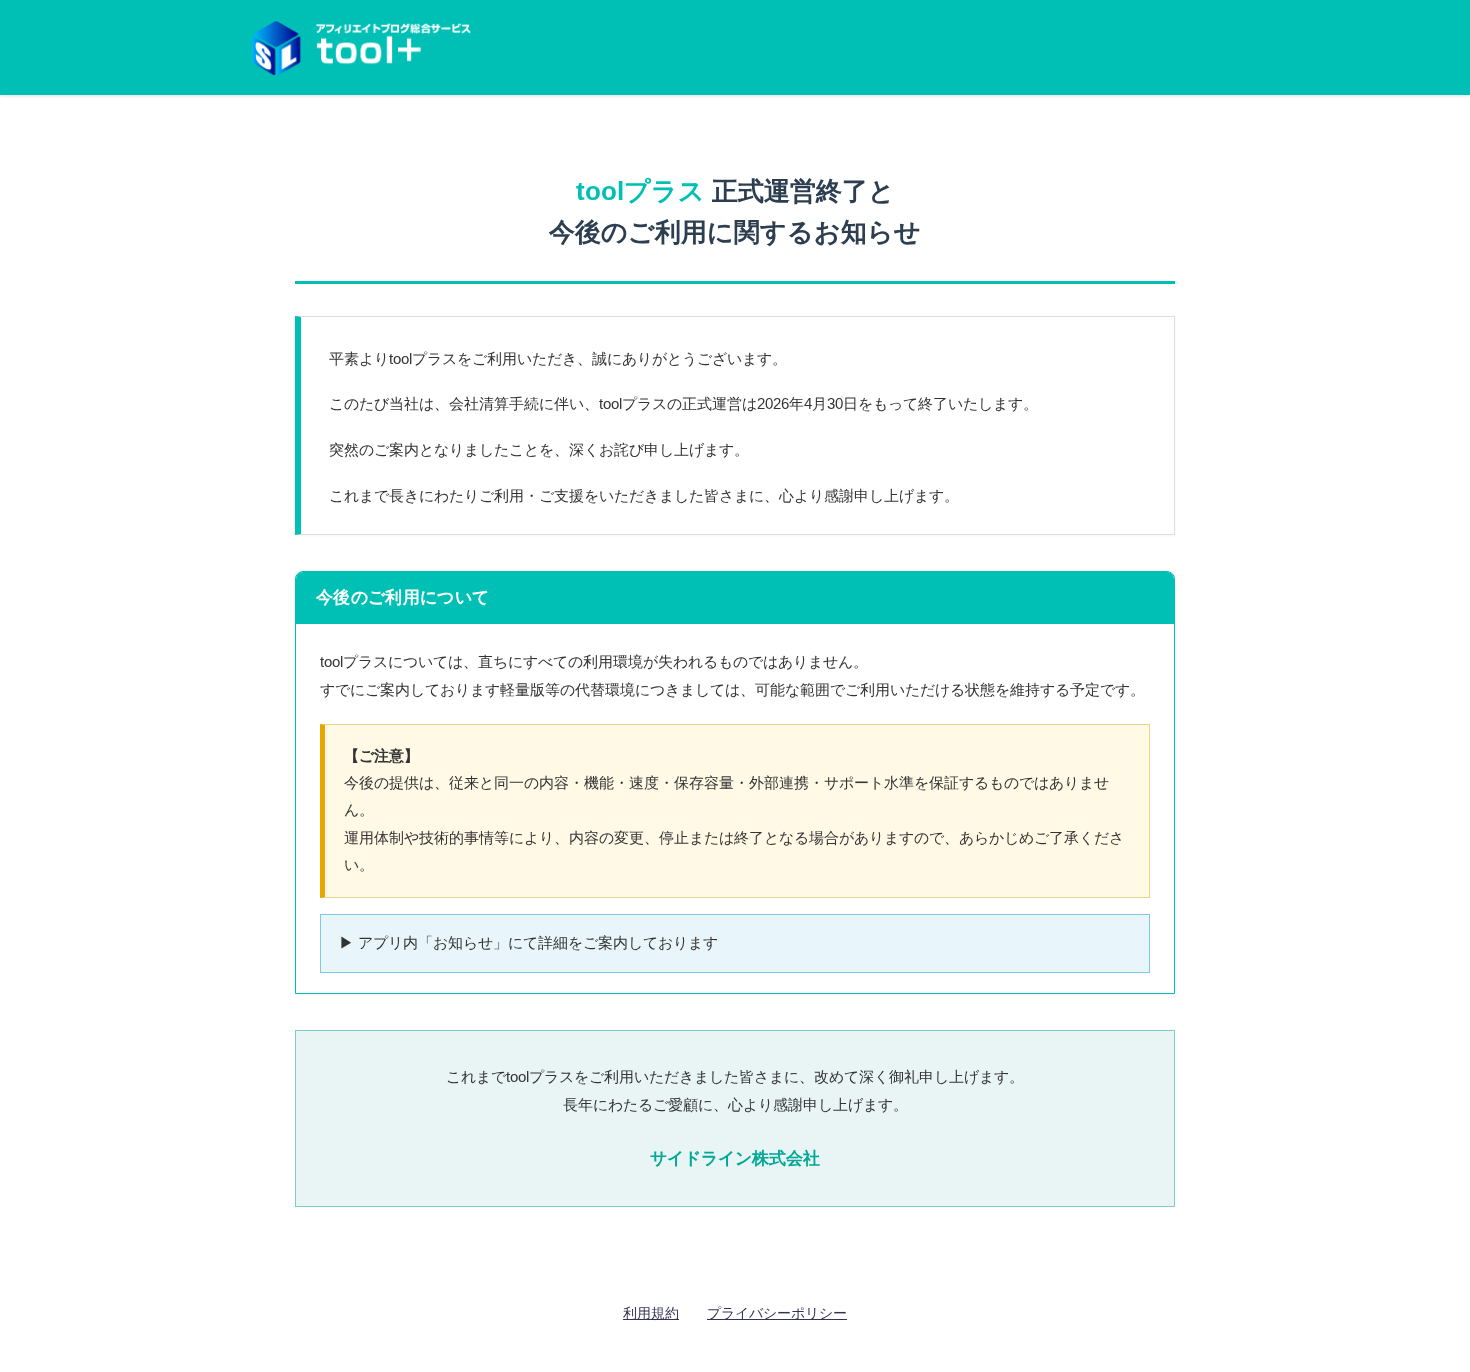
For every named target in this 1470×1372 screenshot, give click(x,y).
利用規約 (651, 1313)
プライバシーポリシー (777, 1313)
